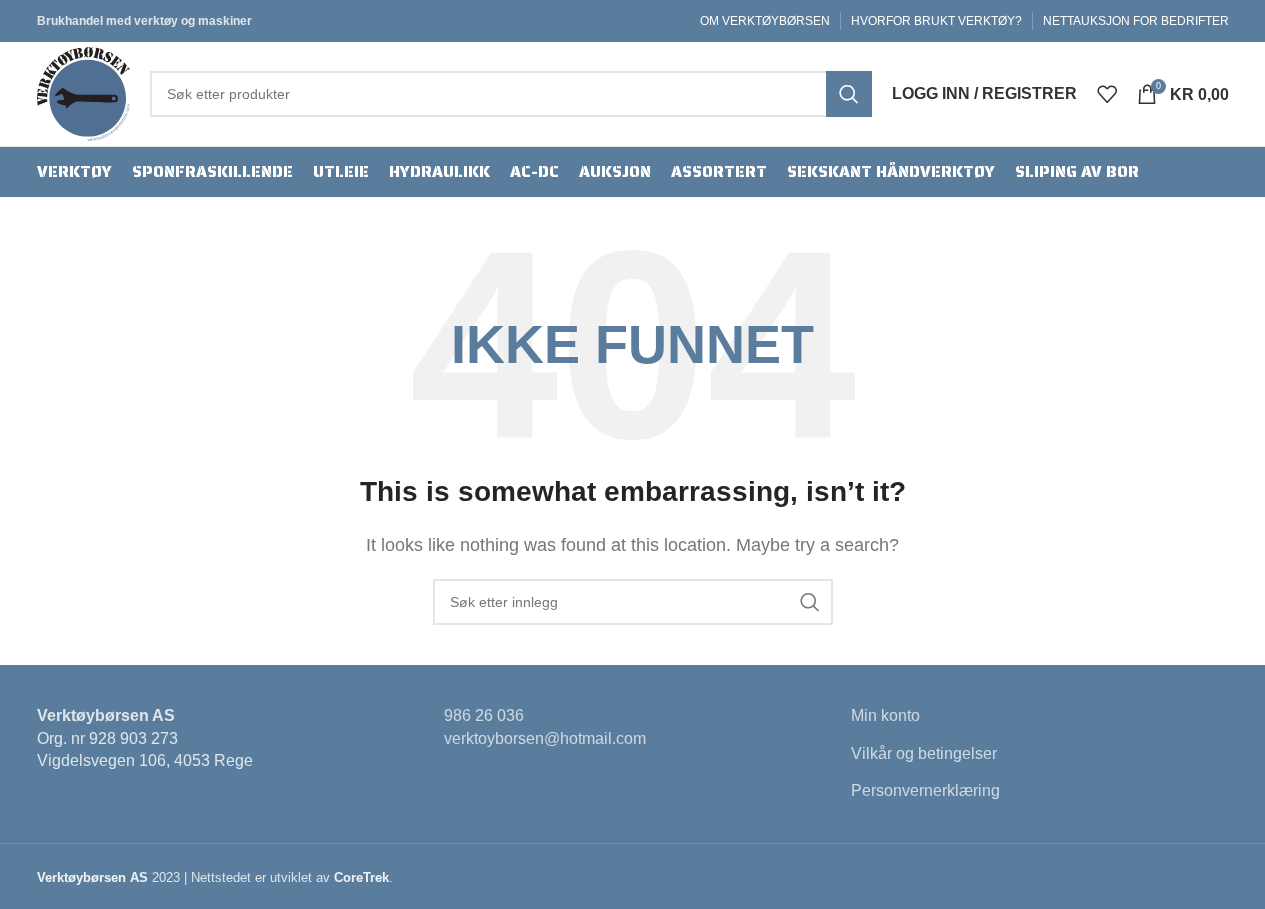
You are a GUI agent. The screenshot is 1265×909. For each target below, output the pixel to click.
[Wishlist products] (1107, 94)
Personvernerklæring (925, 790)
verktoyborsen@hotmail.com (545, 738)
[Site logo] (83, 92)
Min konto (885, 715)
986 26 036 (484, 715)
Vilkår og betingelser (924, 753)
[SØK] (849, 94)
